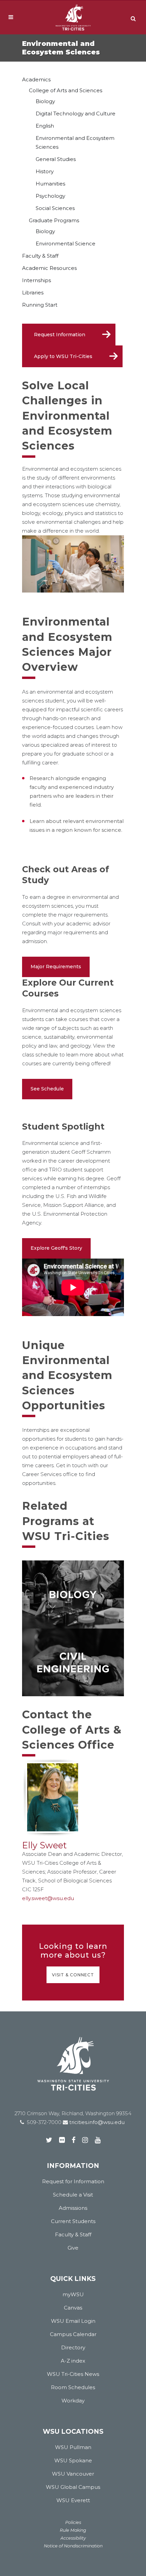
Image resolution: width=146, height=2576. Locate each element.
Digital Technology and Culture (76, 114)
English (45, 126)
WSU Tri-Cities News (73, 2374)
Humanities (50, 184)
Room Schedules (73, 2387)
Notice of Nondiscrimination (73, 2546)
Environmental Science (66, 244)
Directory (73, 2347)
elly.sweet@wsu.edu (48, 1898)
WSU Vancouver (73, 2474)
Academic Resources (49, 268)
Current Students (73, 2221)
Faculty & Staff (40, 256)
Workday (73, 2401)
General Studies (56, 159)
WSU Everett (73, 2500)
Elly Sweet (44, 1845)
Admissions (73, 2208)
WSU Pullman (73, 2447)
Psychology (50, 196)
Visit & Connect (73, 1975)
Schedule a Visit (73, 2195)
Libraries (33, 293)
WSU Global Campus (73, 2487)
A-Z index (73, 2361)
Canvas (73, 2308)
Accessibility (73, 2538)
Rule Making (73, 2530)
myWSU (73, 2294)
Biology (45, 101)
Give (73, 2248)
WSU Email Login (73, 2321)
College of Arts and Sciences (66, 90)
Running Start (40, 305)
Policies (73, 2522)
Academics (36, 79)
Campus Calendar (73, 2334)
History (45, 171)
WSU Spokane (73, 2460)
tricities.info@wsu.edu (96, 2122)
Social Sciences (55, 208)
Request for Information (73, 2181)
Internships (36, 280)
